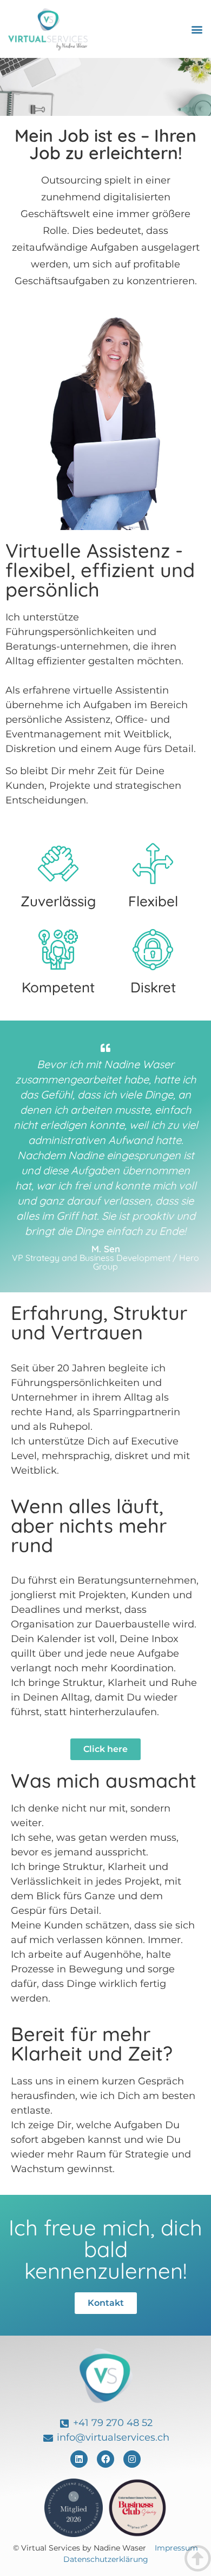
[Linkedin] (79, 2459)
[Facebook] (105, 2459)
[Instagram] (132, 2459)
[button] (197, 29)
